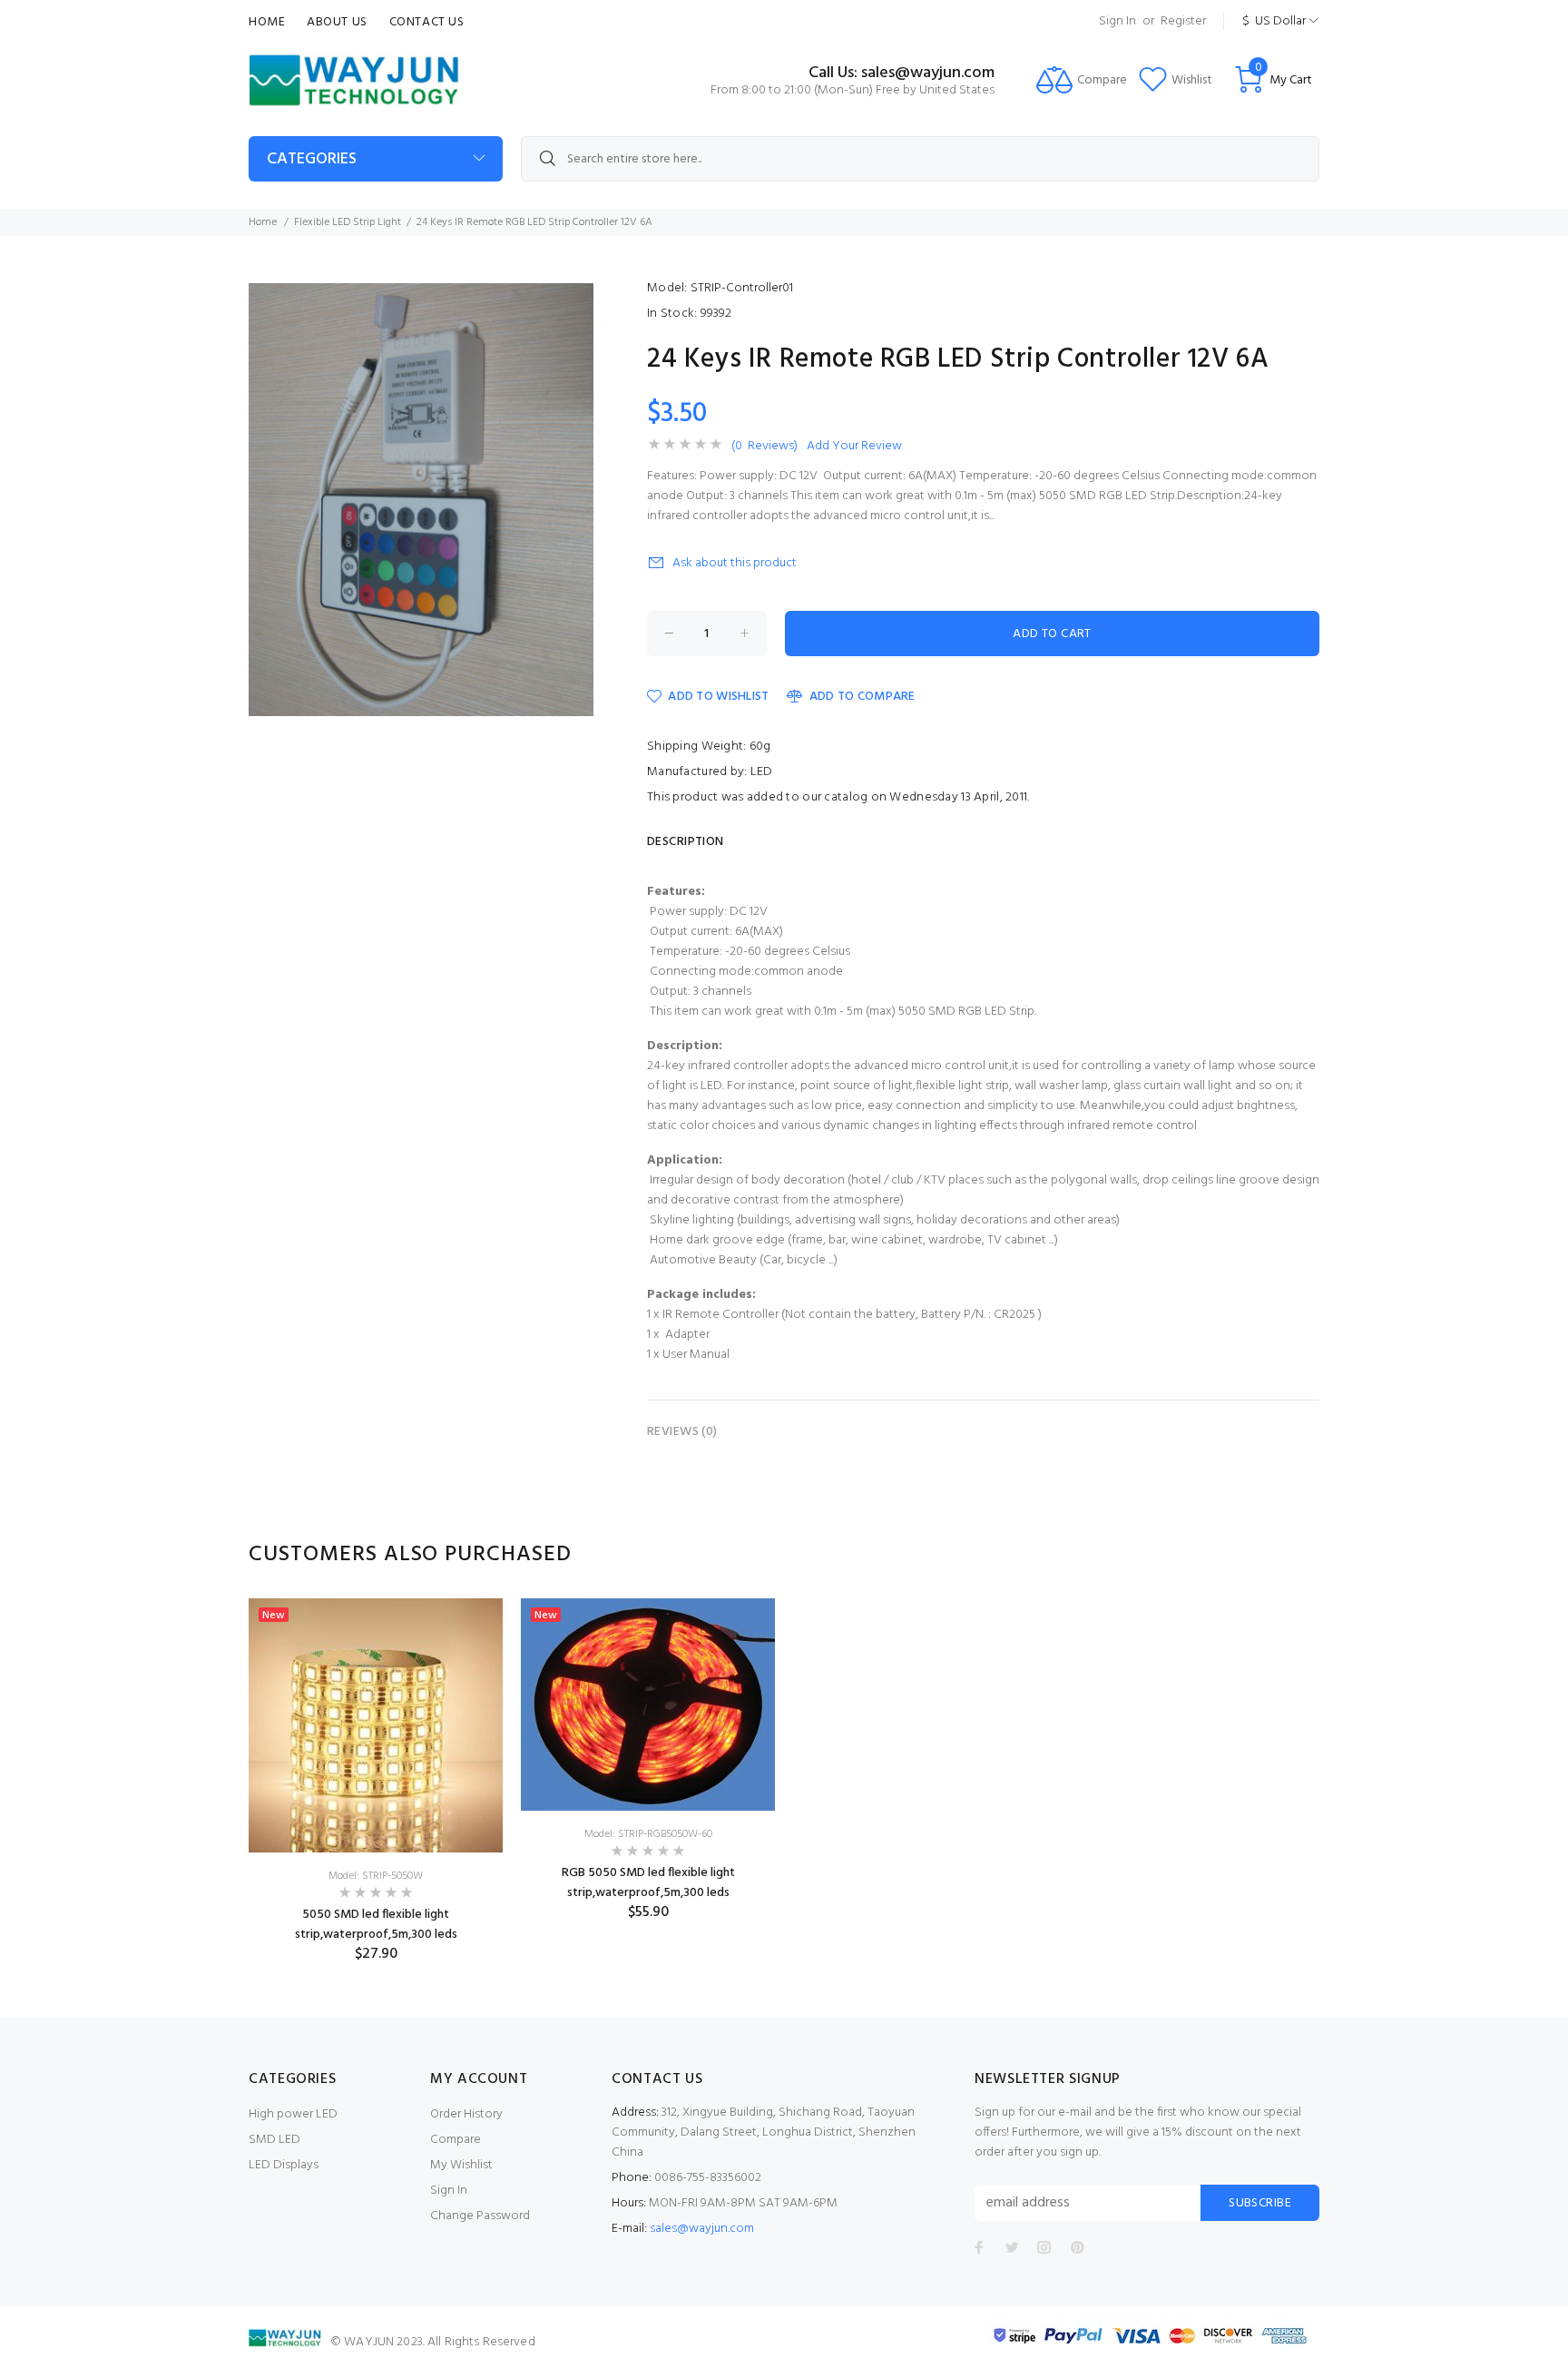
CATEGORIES (312, 159)
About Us (337, 22)
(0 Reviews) (764, 447)
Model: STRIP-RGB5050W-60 (648, 1834)
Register (1183, 21)
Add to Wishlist (718, 697)
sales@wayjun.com (702, 2229)
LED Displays (284, 2165)
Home (267, 22)
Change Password (480, 2216)
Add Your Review (854, 447)
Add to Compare (862, 697)
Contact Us (427, 22)
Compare (456, 2140)
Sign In (1117, 21)
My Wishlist (461, 2165)
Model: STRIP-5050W (376, 1876)
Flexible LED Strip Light (348, 222)
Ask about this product (735, 563)
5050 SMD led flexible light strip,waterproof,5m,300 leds (376, 1925)
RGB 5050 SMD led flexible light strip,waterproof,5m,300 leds (648, 1883)
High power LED (293, 2114)
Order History (466, 2114)
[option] (376, 1781)
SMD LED (274, 2140)
